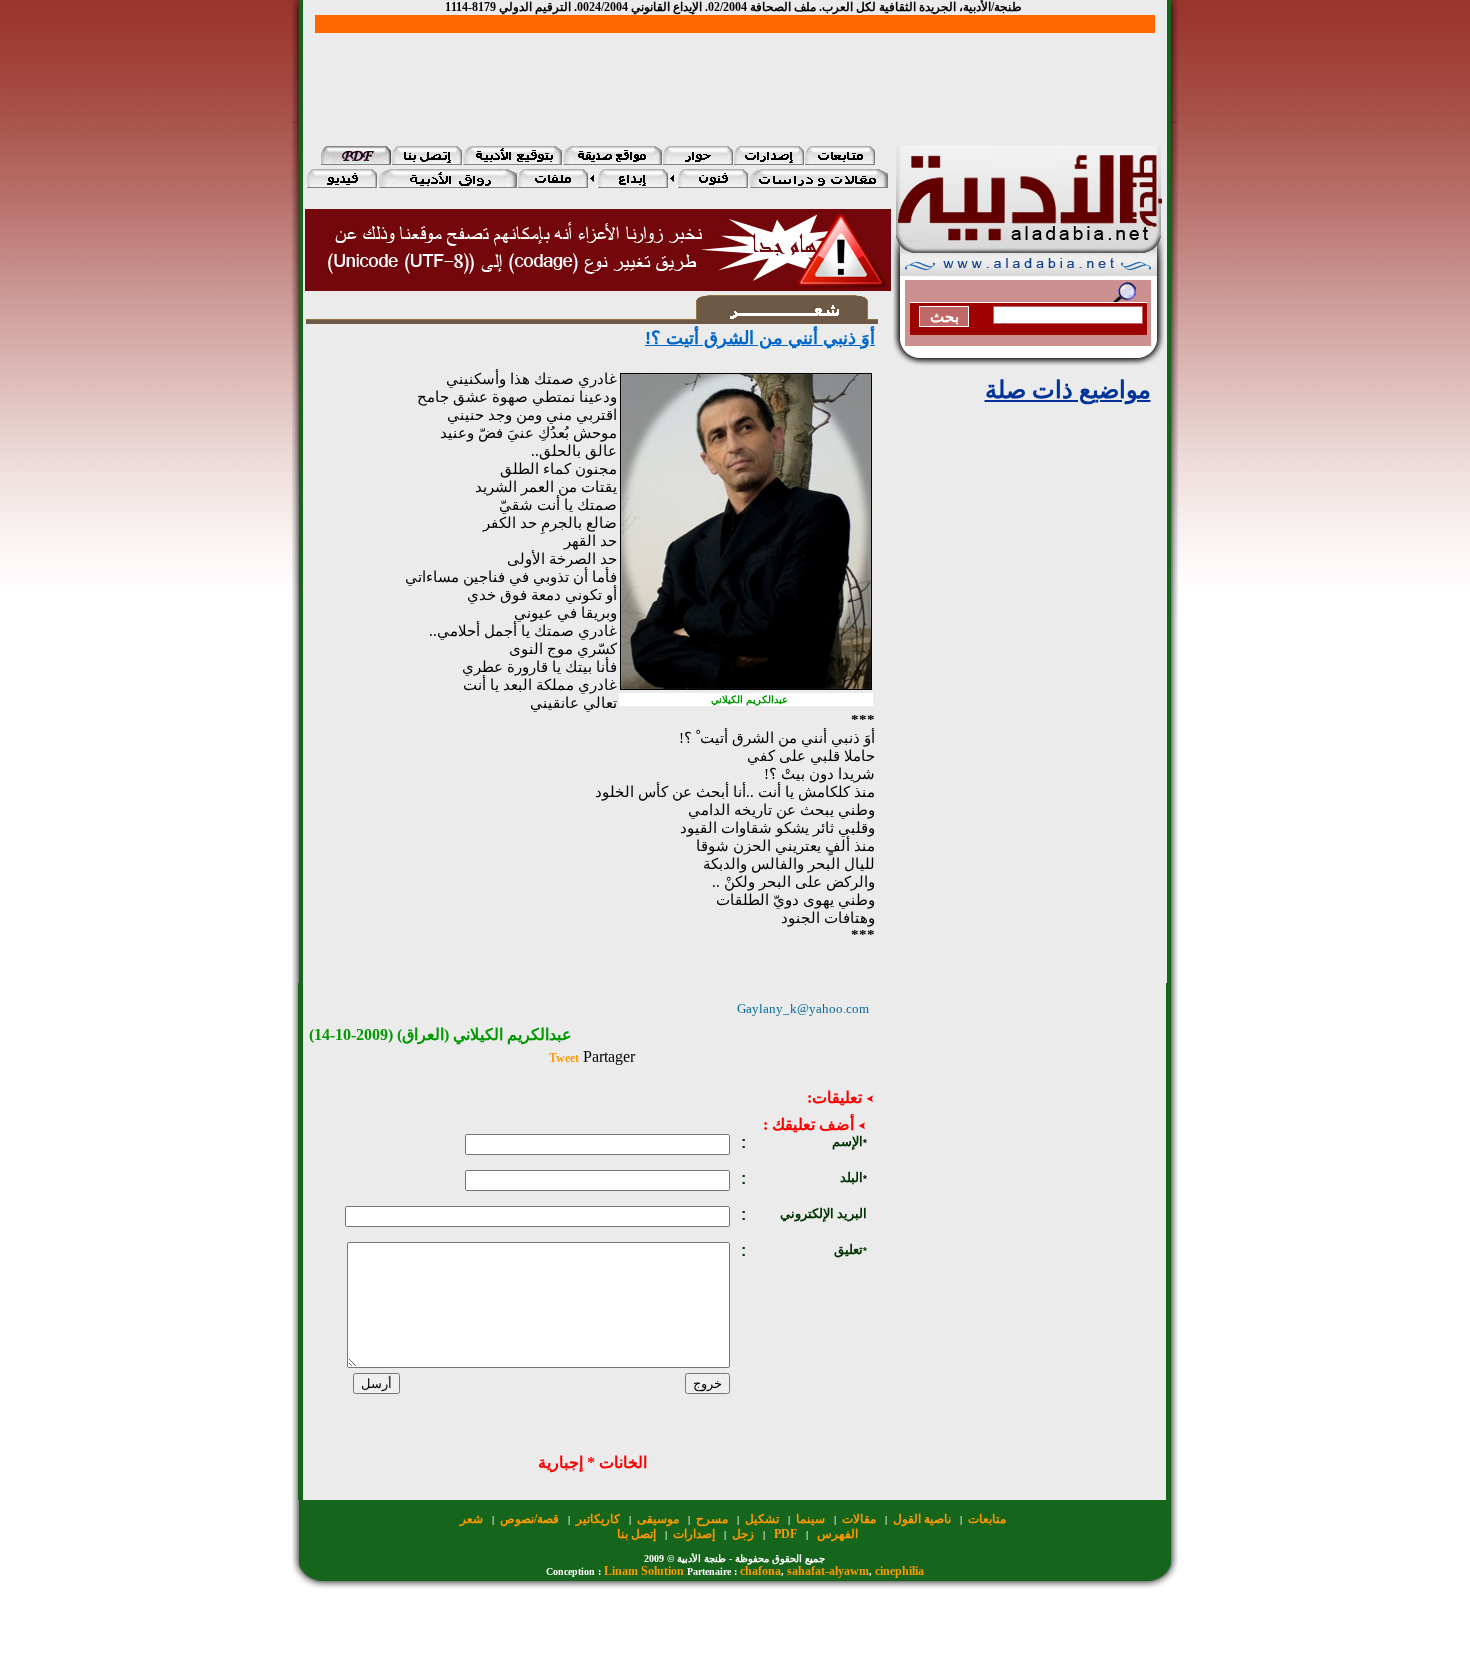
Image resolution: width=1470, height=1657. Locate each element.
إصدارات (694, 1534)
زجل (743, 1534)
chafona (760, 1571)
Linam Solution (644, 1571)
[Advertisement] (735, 78)
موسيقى (658, 1519)
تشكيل (762, 1519)
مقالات (859, 1519)
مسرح (712, 1519)
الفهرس (837, 1534)
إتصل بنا (636, 1534)
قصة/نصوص (529, 1519)
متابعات (987, 1519)
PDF (785, 1534)
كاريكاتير (598, 1519)
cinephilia (899, 1571)
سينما (810, 1519)
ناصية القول (922, 1519)
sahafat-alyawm (828, 1571)
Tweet (564, 1058)
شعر (471, 1519)
